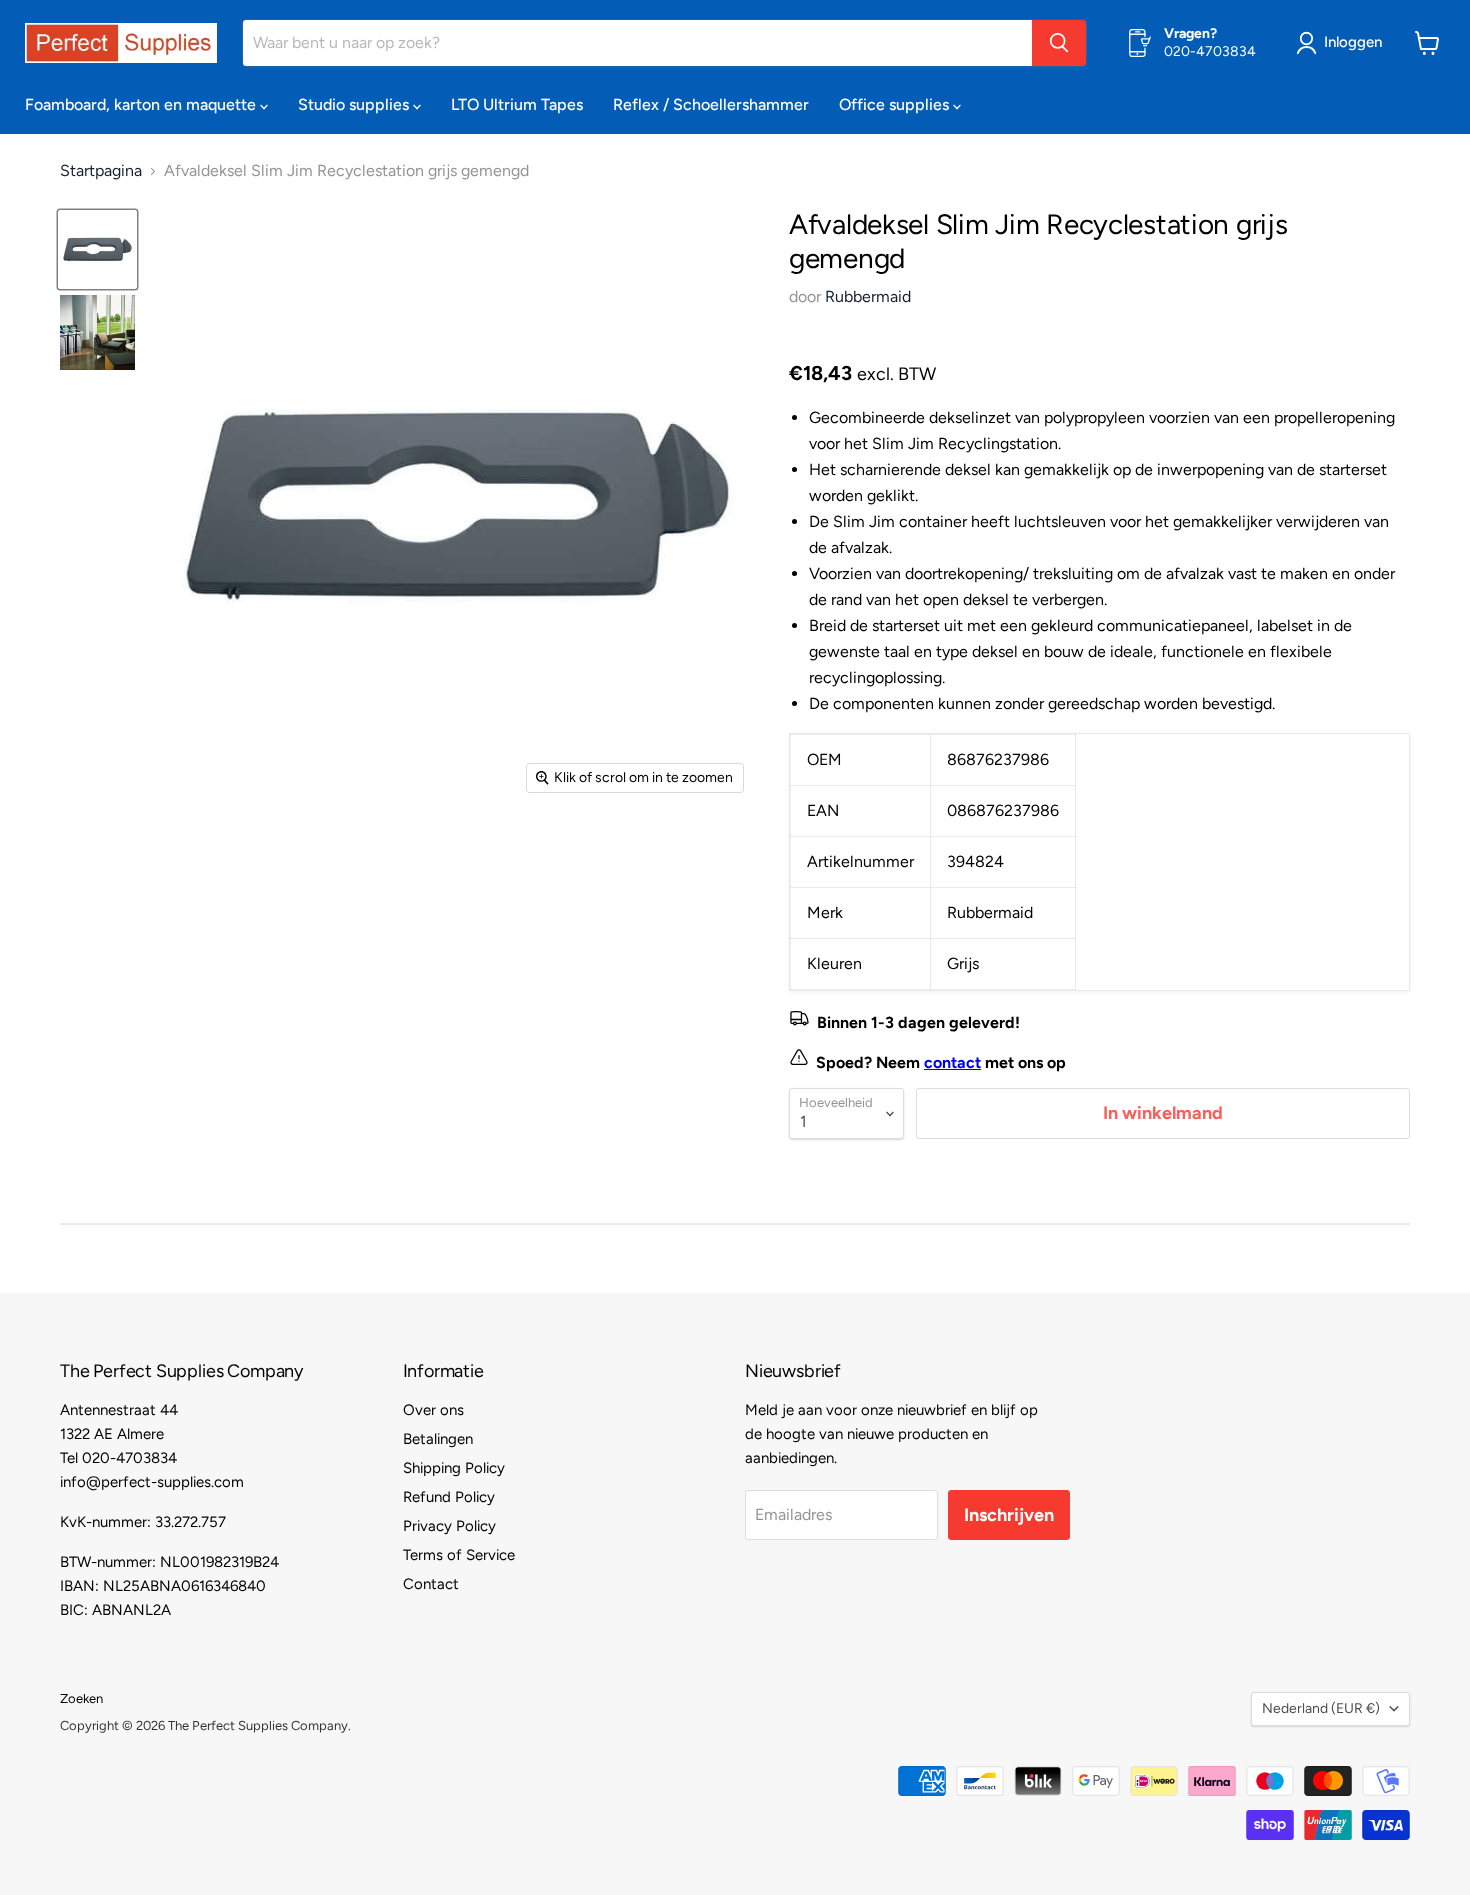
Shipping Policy (454, 1468)
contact (952, 1062)
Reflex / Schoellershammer (711, 104)
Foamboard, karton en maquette (142, 104)
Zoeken (81, 1698)
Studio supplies (355, 104)
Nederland (1321, 1708)
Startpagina (101, 171)
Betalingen (438, 1439)
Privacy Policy (449, 1526)
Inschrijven (1009, 1515)
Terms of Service (459, 1555)
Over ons (433, 1410)
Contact (431, 1584)
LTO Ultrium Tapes (517, 104)
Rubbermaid (868, 296)
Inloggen (1353, 42)
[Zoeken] (1059, 43)
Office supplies (896, 104)
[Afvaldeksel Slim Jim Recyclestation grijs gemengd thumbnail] (97, 249)
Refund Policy (449, 1497)
